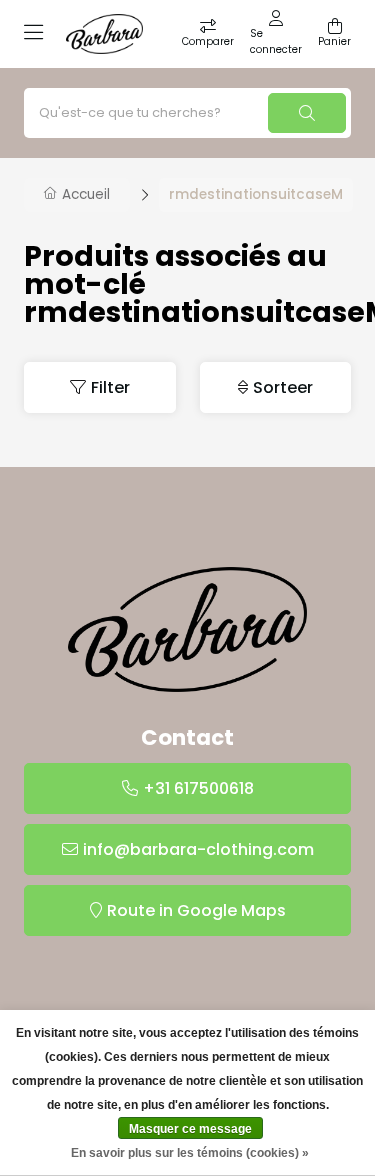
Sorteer (283, 387)
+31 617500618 (198, 788)
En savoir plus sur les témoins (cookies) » (190, 1153)
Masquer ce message (190, 1129)
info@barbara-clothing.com (198, 849)
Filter (110, 387)
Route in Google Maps (196, 910)
